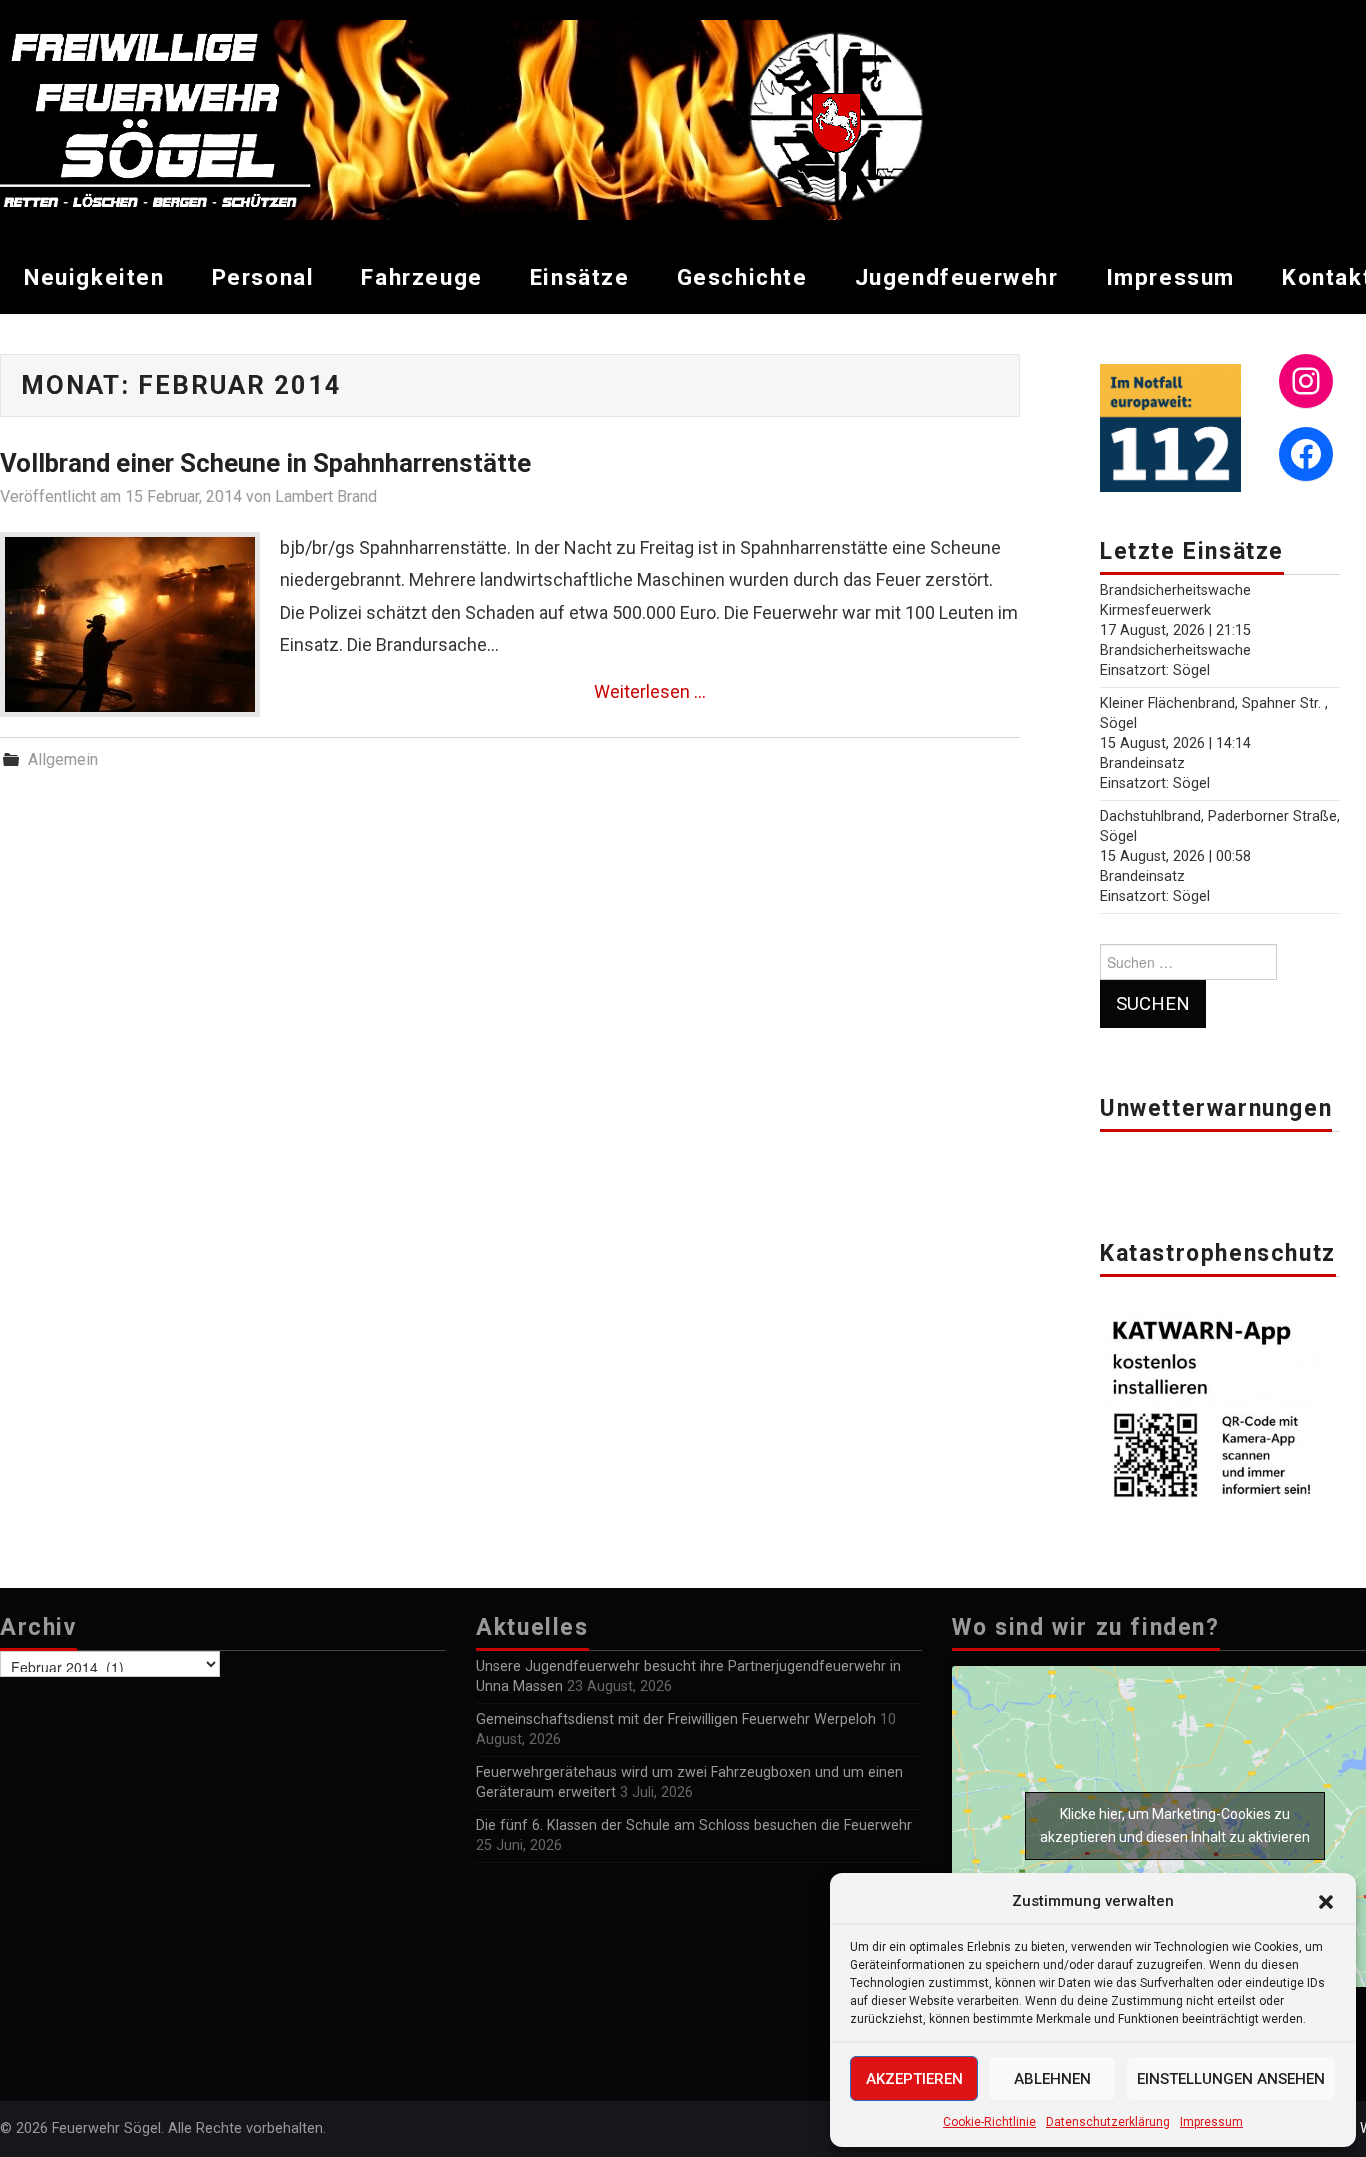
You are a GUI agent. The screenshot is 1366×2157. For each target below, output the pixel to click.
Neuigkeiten (94, 277)
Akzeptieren (914, 2079)
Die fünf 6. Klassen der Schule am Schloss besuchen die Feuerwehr (694, 1825)
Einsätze (580, 277)
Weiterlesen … (650, 691)
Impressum (1211, 2122)
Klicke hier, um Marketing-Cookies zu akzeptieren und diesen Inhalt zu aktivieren (1175, 1825)
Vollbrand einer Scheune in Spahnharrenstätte (265, 463)
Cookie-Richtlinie (989, 2122)
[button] (1326, 1902)
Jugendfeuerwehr (957, 277)
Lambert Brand (326, 496)
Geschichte (742, 277)
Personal (263, 277)
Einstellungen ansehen (1231, 2079)
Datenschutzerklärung (1108, 2122)
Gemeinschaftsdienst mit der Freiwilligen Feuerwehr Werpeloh (676, 1719)
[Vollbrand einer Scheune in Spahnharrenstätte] (130, 624)
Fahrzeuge (421, 277)
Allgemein (63, 759)
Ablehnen (1052, 2079)
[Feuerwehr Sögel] (501, 118)
